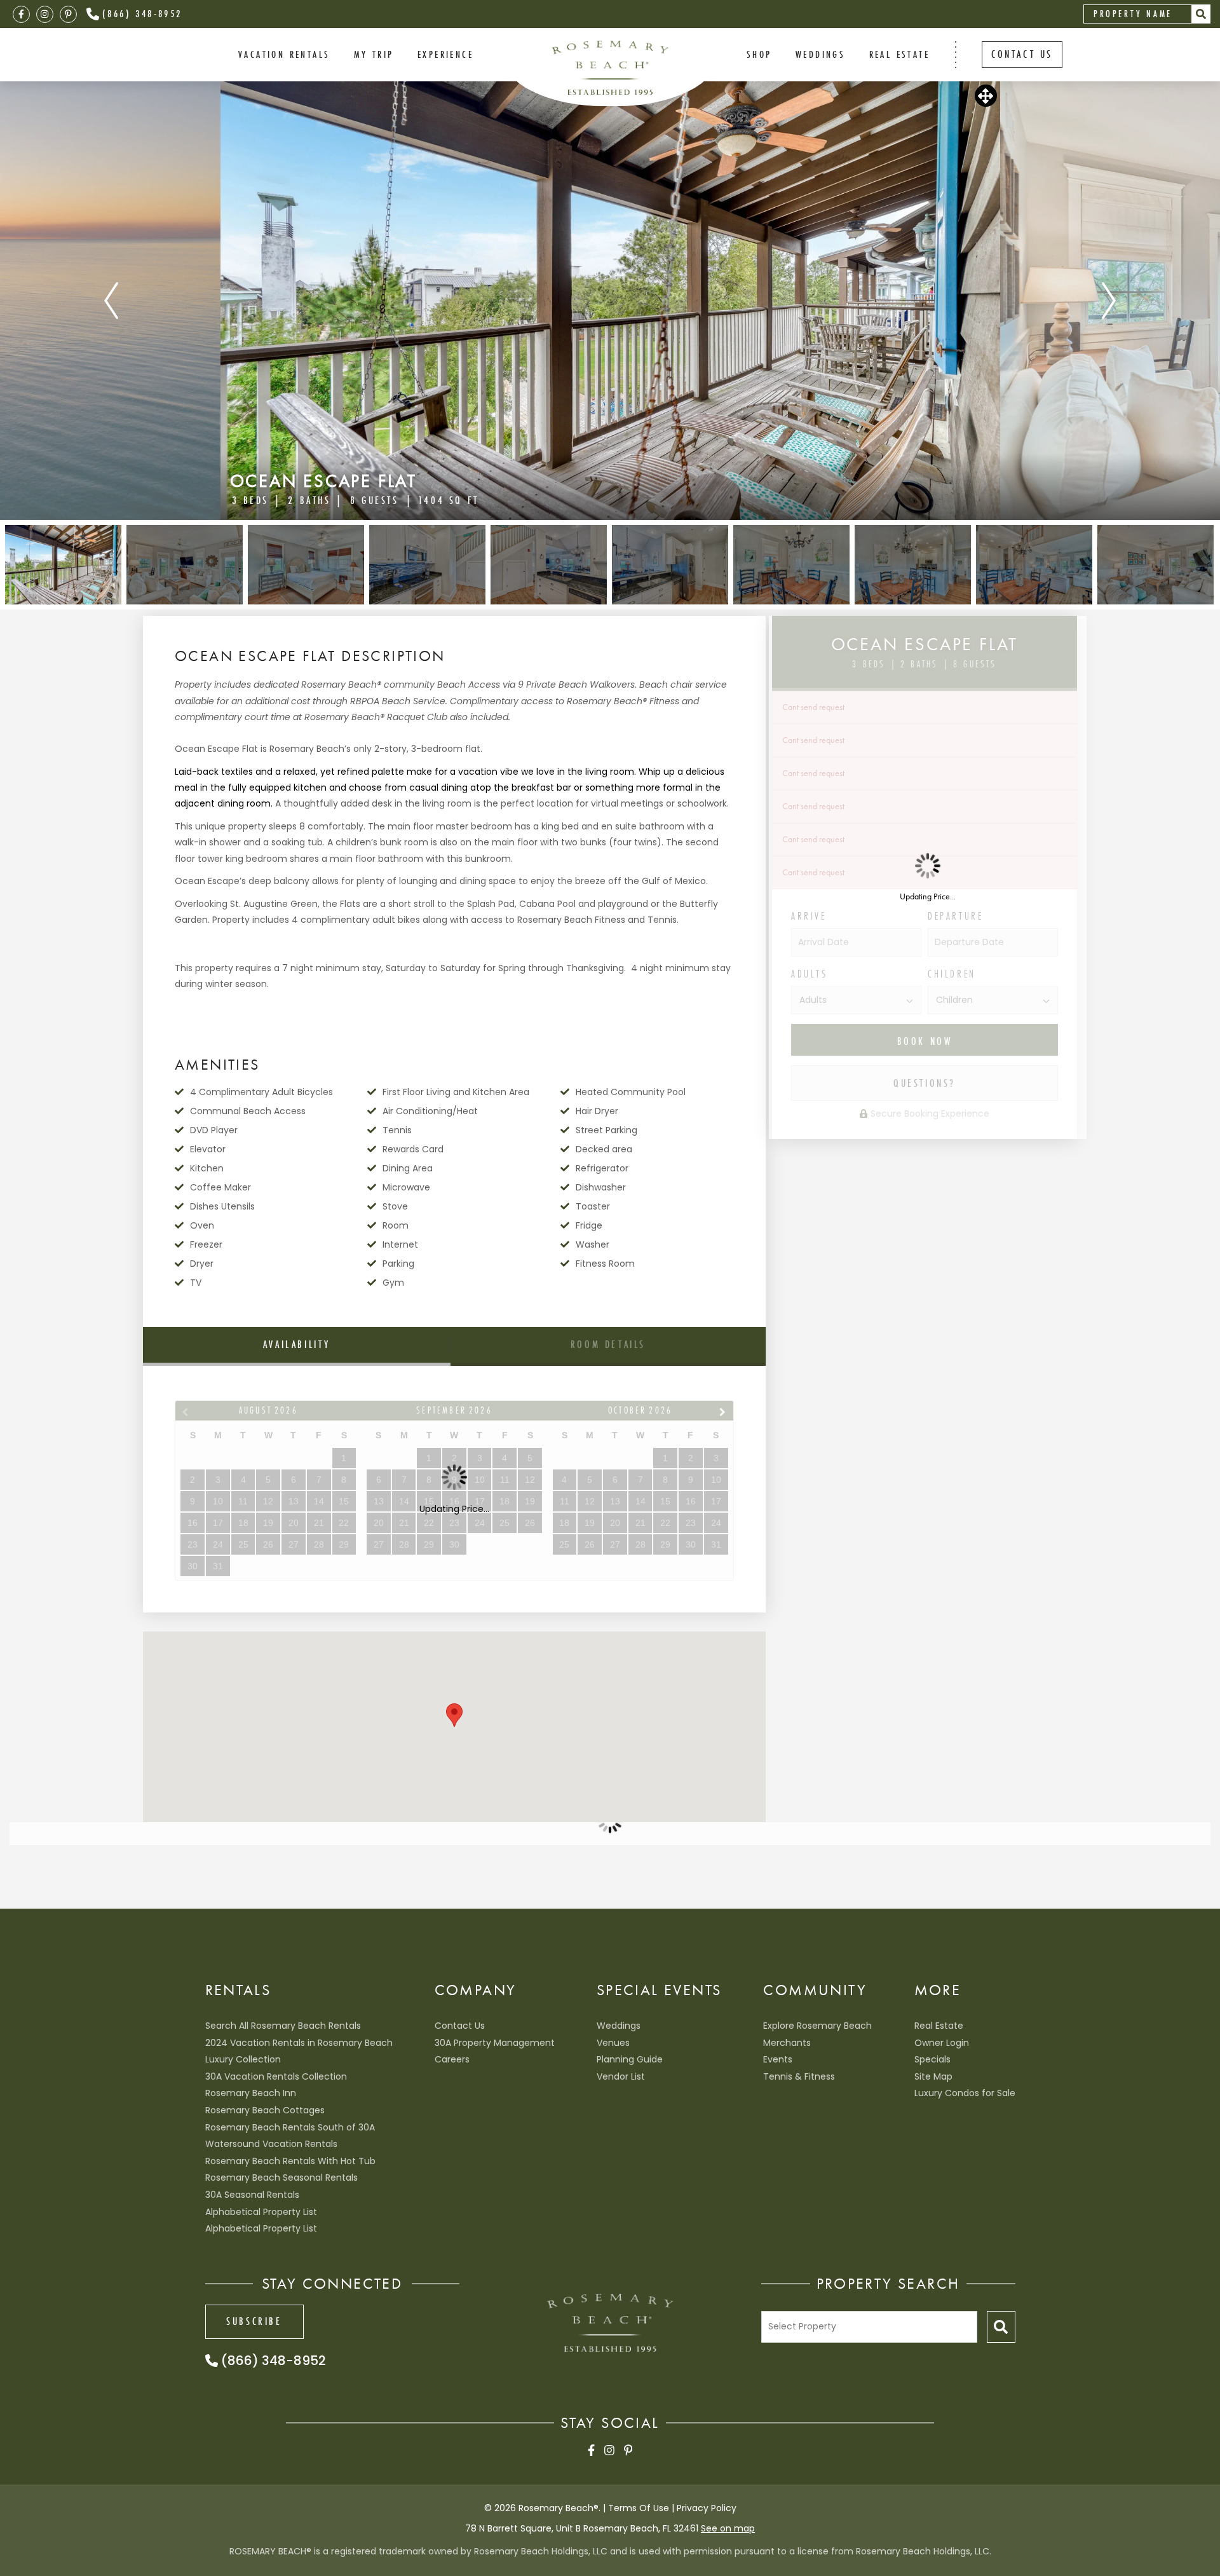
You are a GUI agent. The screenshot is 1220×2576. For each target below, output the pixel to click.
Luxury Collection (243, 2059)
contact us (1022, 54)
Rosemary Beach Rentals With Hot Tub (290, 2161)
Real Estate (899, 54)
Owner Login (942, 2043)
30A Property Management (495, 2043)
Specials (932, 2059)
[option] (610, 301)
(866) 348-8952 (142, 13)
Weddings (619, 2026)
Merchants (787, 2043)
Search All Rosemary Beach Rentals (283, 2026)
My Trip (374, 54)
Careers (452, 2059)
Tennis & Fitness (799, 2076)
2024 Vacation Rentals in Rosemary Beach (299, 2043)
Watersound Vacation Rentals (271, 2144)
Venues (613, 2043)
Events (778, 2059)
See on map (728, 2528)
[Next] (1109, 301)
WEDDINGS (820, 54)
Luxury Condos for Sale (965, 2093)
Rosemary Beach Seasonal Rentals (281, 2177)
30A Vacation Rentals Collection (276, 2076)
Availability (297, 1344)
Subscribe (254, 2321)
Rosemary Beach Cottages (265, 2110)
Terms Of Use (639, 2508)
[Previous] (111, 301)
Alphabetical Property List (261, 2212)
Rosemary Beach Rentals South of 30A (290, 2127)
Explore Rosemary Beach (817, 2026)
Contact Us (460, 2026)
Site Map (933, 2076)
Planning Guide (630, 2059)
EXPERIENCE (445, 54)
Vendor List (621, 2076)
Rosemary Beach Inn (251, 2093)
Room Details (608, 1344)
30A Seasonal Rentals (252, 2195)
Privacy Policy (707, 2508)
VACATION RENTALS (284, 54)
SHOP (759, 54)
